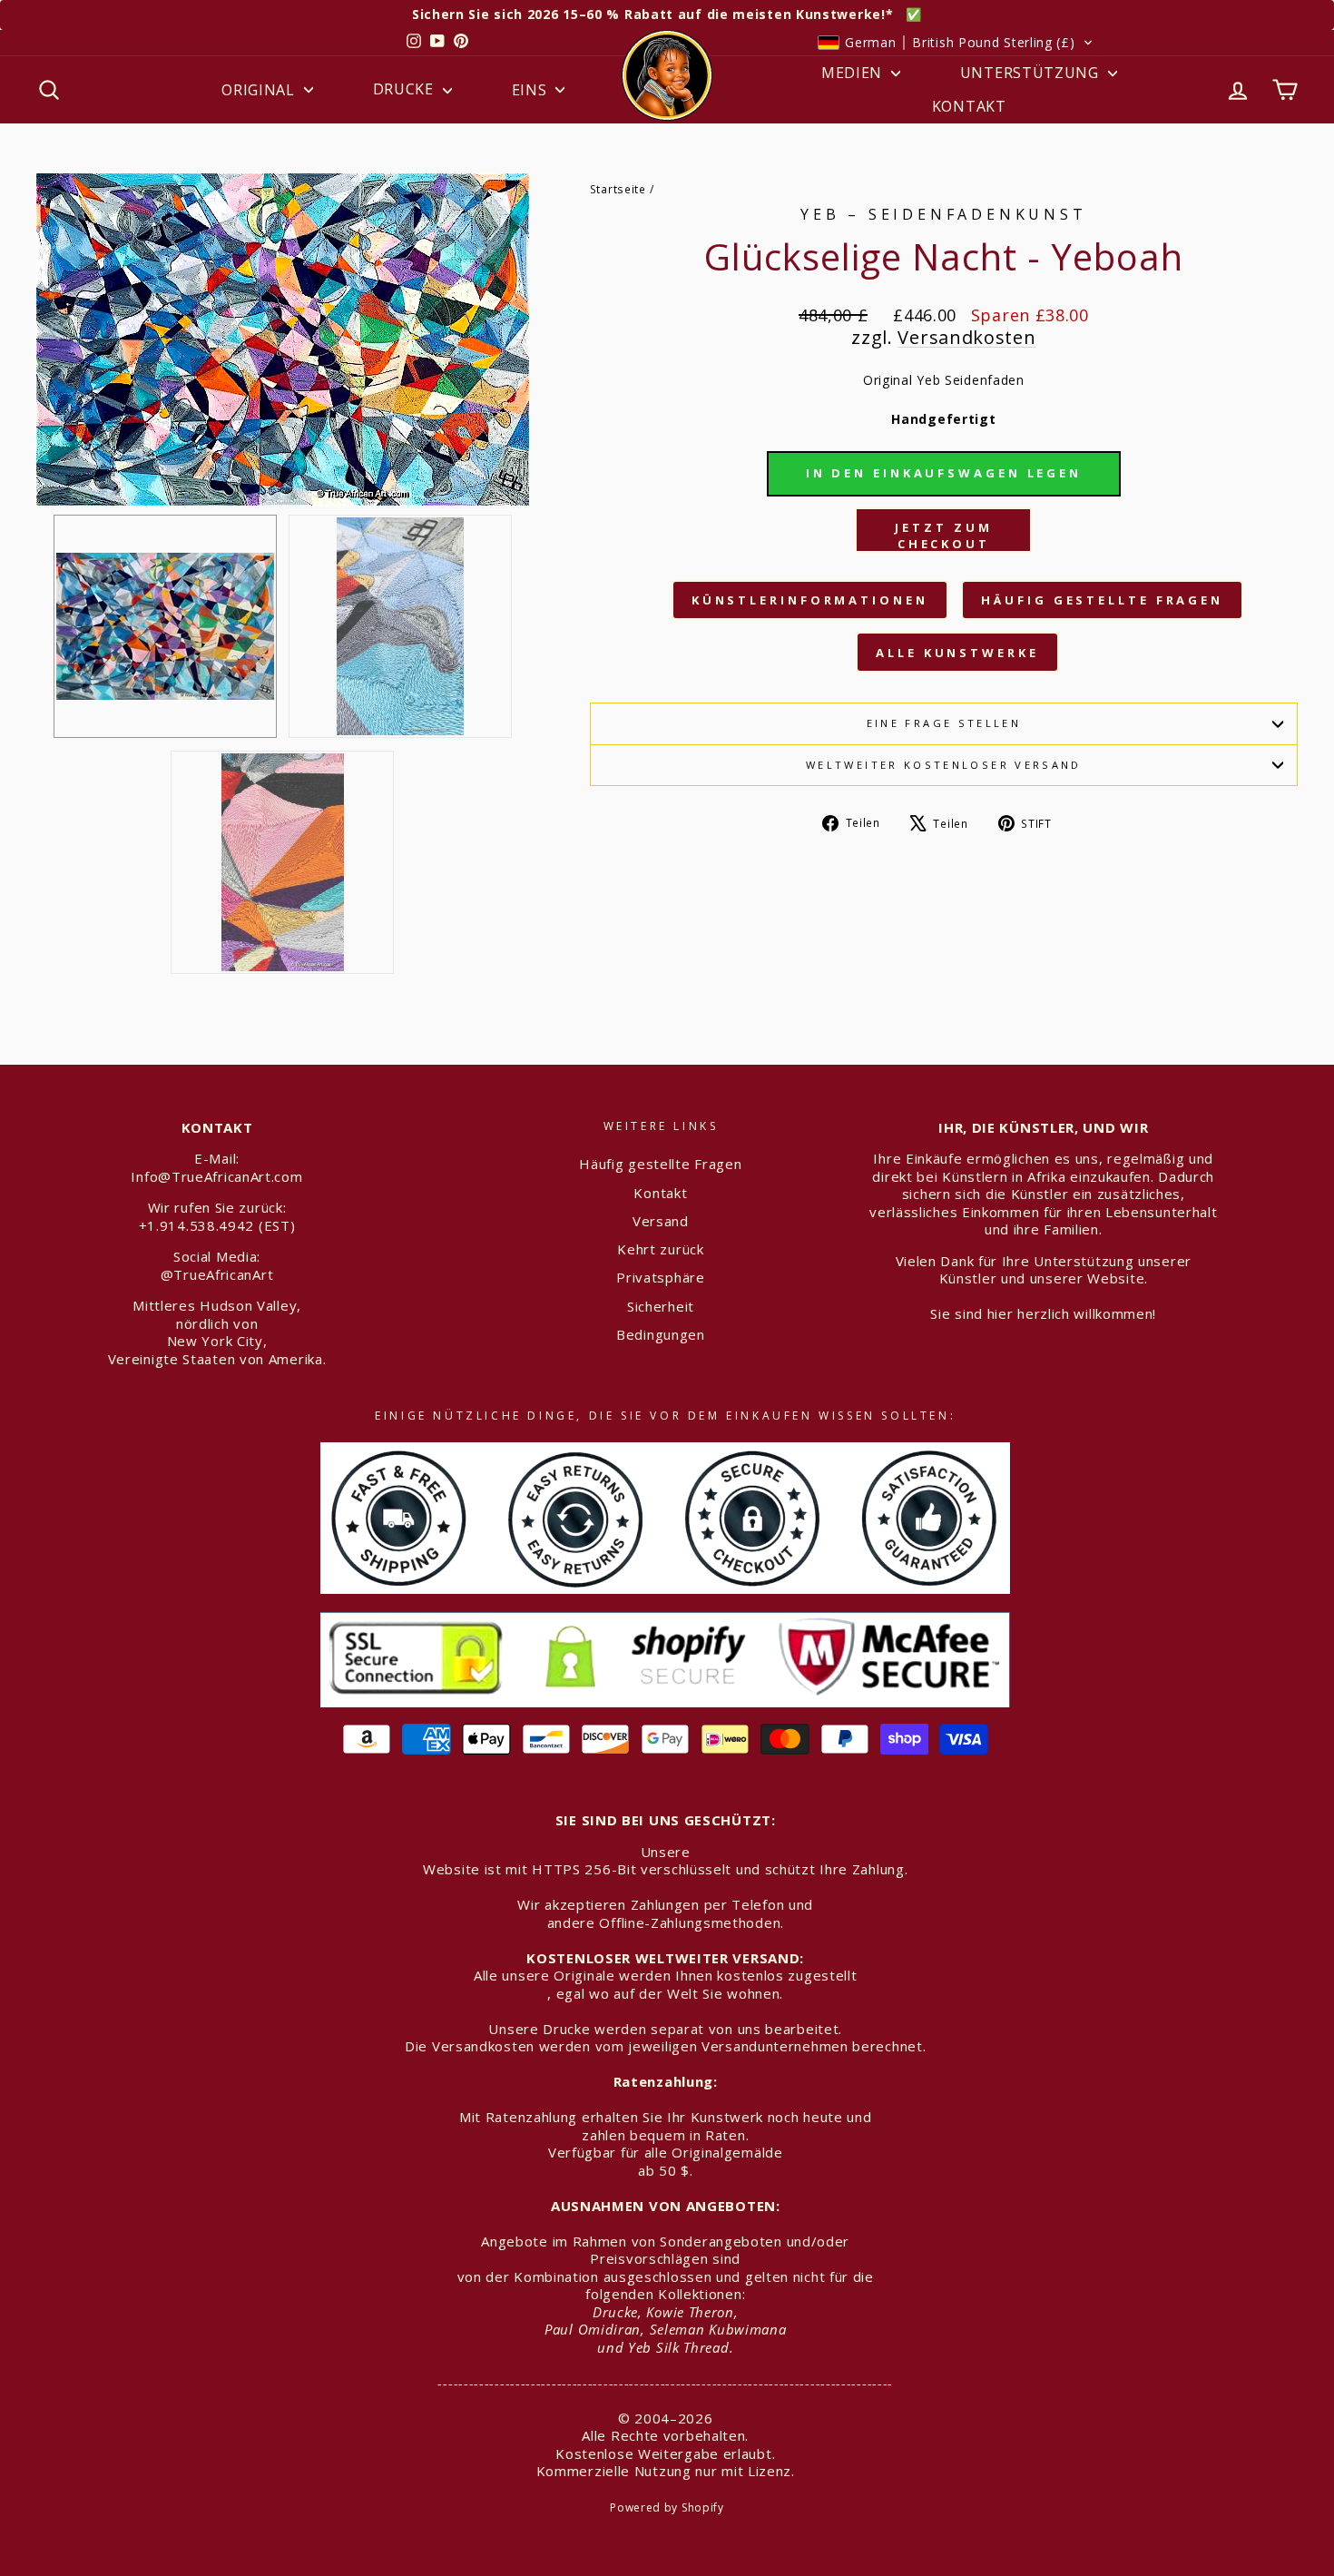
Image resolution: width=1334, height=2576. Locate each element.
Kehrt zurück (660, 1249)
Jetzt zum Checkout (943, 536)
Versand (661, 1221)
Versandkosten (966, 337)
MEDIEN (854, 73)
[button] (955, 43)
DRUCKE (406, 89)
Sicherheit (661, 1306)
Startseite (618, 189)
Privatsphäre (660, 1277)
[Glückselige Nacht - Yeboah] (400, 626)
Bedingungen (661, 1334)
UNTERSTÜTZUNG (1032, 73)
